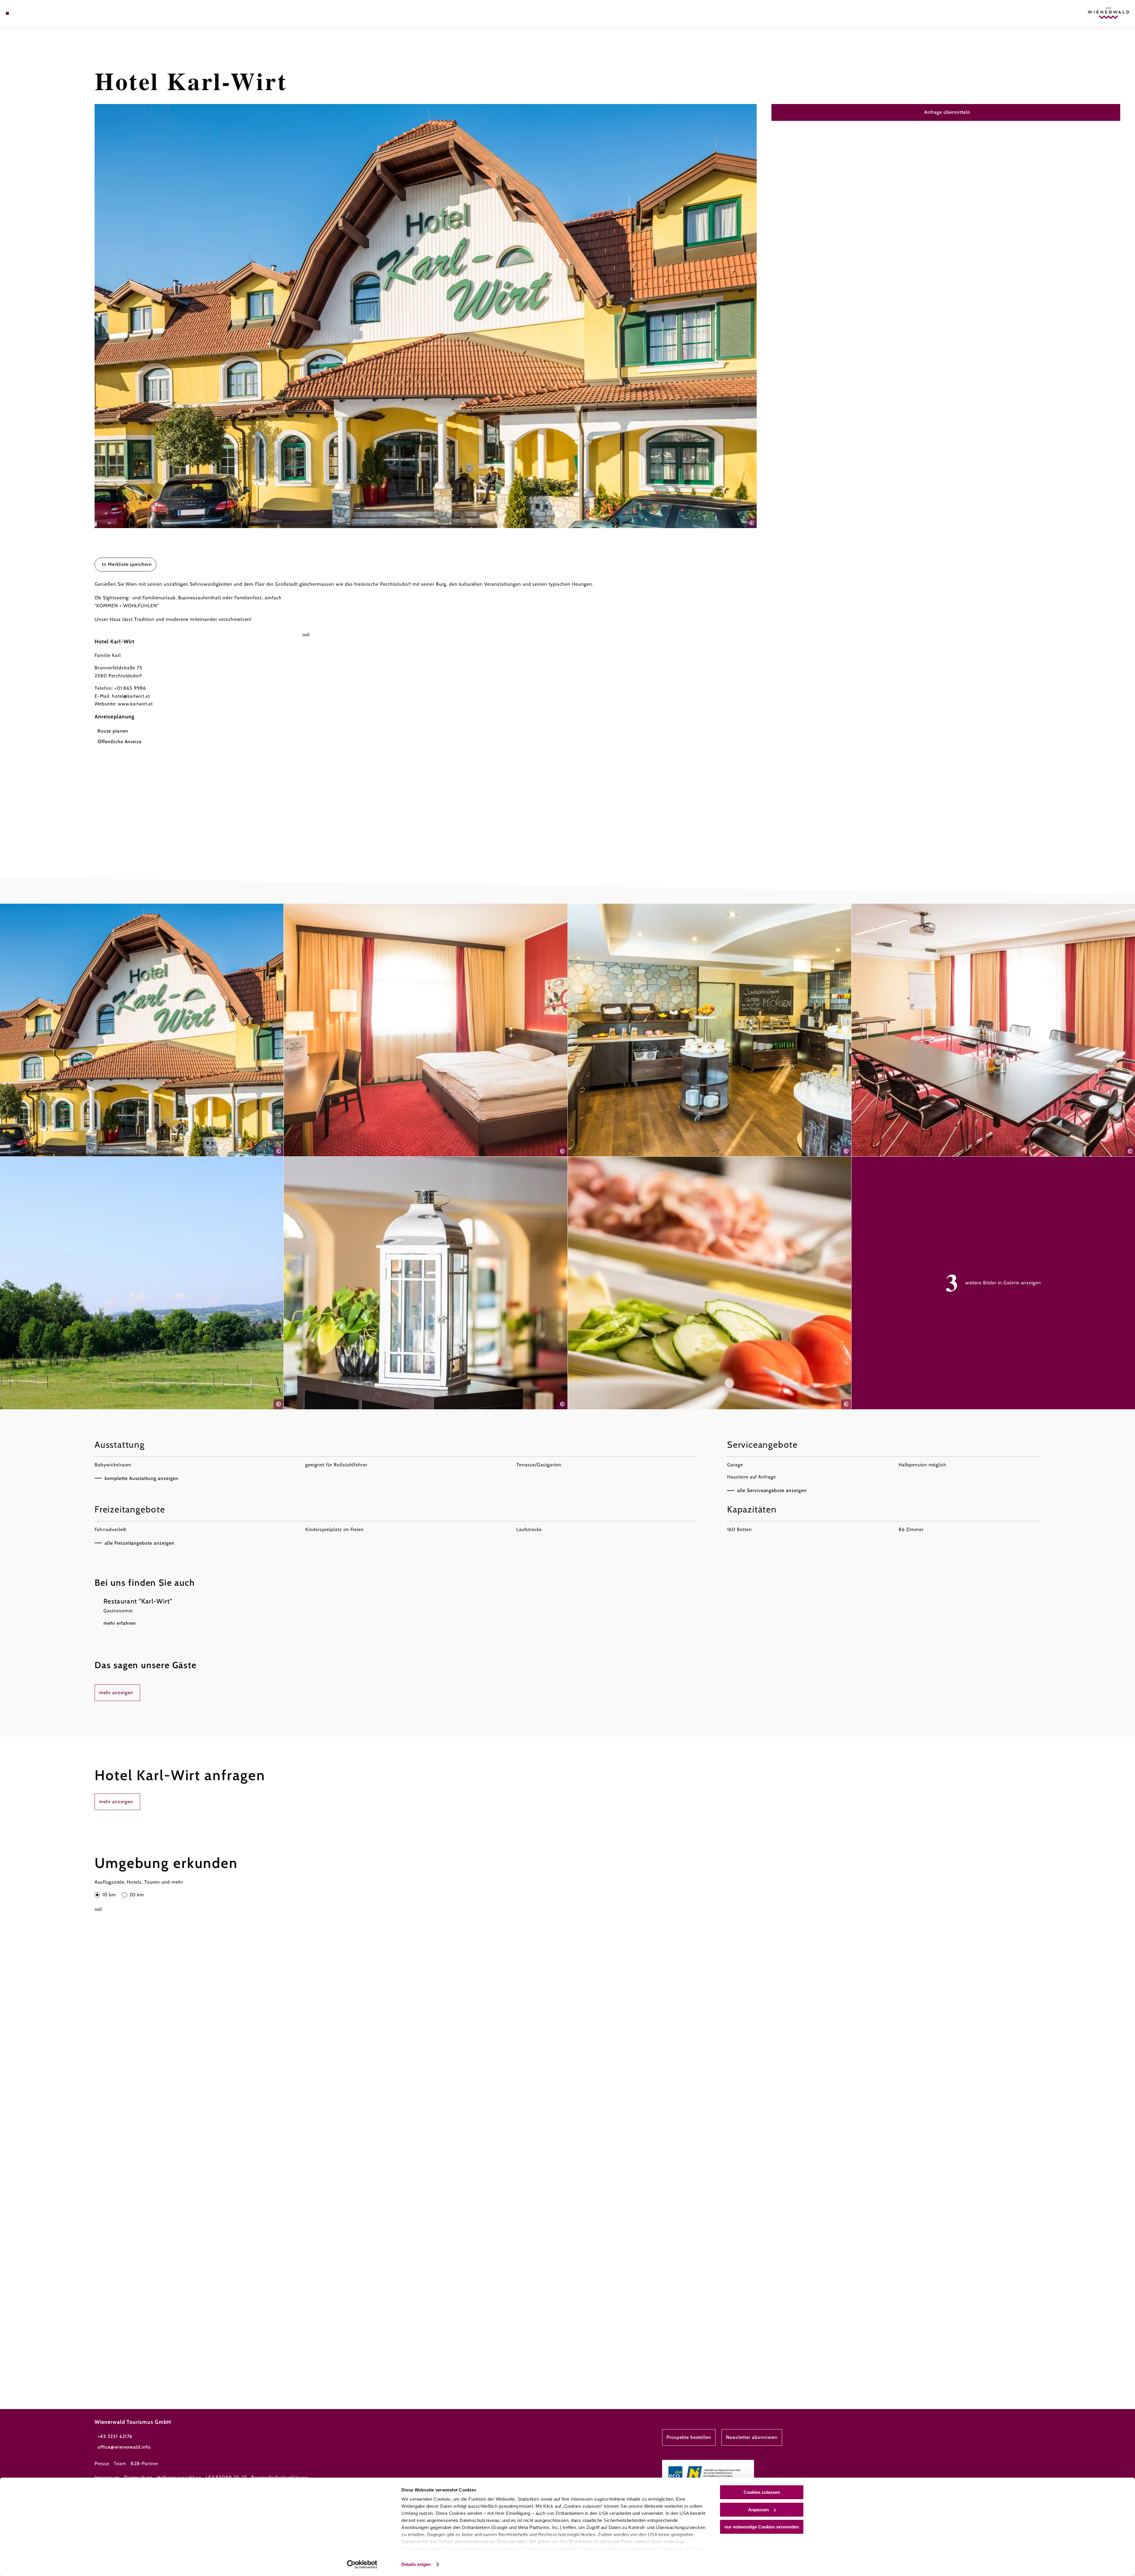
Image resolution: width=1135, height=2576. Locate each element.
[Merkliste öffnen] (33, 13)
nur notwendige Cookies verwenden (762, 2527)
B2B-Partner (145, 2464)
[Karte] (24, 13)
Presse (102, 2464)
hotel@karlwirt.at (131, 696)
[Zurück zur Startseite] (1108, 13)
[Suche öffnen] (41, 13)
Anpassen (758, 2510)
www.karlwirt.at (135, 704)
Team (120, 2464)
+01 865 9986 (130, 688)
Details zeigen (416, 2564)
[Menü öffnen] (7, 13)
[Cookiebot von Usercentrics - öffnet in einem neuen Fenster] (362, 2564)
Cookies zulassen (762, 2492)
